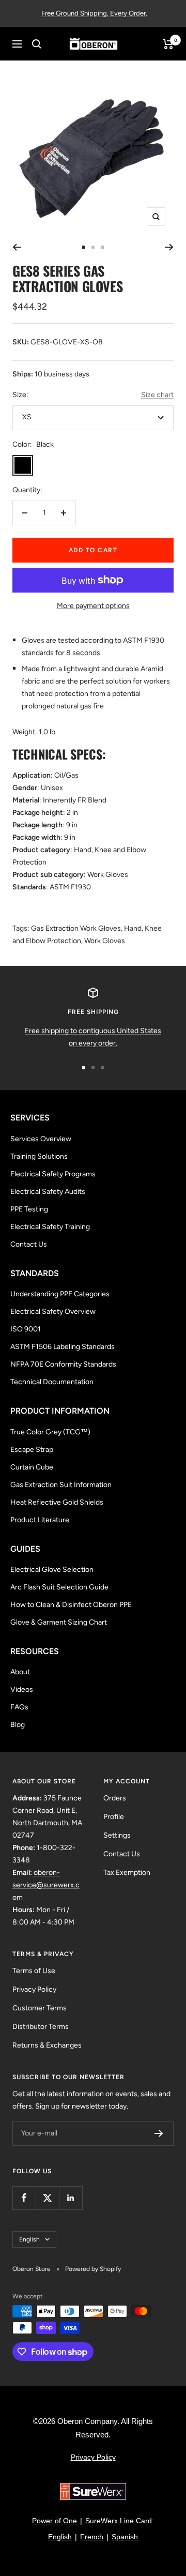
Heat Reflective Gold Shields (57, 1502)
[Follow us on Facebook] (24, 2198)
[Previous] (17, 247)
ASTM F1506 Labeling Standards (63, 1347)
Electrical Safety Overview (53, 1312)
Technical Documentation (52, 1382)
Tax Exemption (127, 1873)
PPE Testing (29, 1209)
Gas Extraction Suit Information (61, 1485)
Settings (117, 1835)
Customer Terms (40, 2008)
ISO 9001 (26, 1329)
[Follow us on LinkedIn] (71, 2198)
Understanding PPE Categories (60, 1294)
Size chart (157, 395)
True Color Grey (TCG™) (50, 1432)
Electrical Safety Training (50, 1227)
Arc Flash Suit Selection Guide (59, 1587)
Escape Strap (32, 1450)
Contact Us (29, 1244)
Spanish (125, 2537)
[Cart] (168, 44)
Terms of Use (34, 1971)
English (29, 2239)
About (20, 1672)
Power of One (55, 2521)
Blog (18, 1725)
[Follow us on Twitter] (47, 2198)
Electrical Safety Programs (53, 1174)
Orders (115, 1798)
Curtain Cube (32, 1467)
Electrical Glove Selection (52, 1570)
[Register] (159, 2133)
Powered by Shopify (93, 2269)
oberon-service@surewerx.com (46, 1885)
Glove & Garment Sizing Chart (59, 1622)
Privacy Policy (34, 1989)
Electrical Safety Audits (48, 1192)
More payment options (93, 606)
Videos (22, 1689)
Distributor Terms (41, 2027)
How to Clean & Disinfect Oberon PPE (71, 1605)
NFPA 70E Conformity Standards (63, 1364)
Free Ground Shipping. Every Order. (94, 13)
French (92, 2537)
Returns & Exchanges (47, 2045)
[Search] (37, 44)
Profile (114, 1817)
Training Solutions (39, 1156)
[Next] (169, 247)
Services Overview (41, 1139)
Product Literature (40, 1520)
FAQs (19, 1707)
